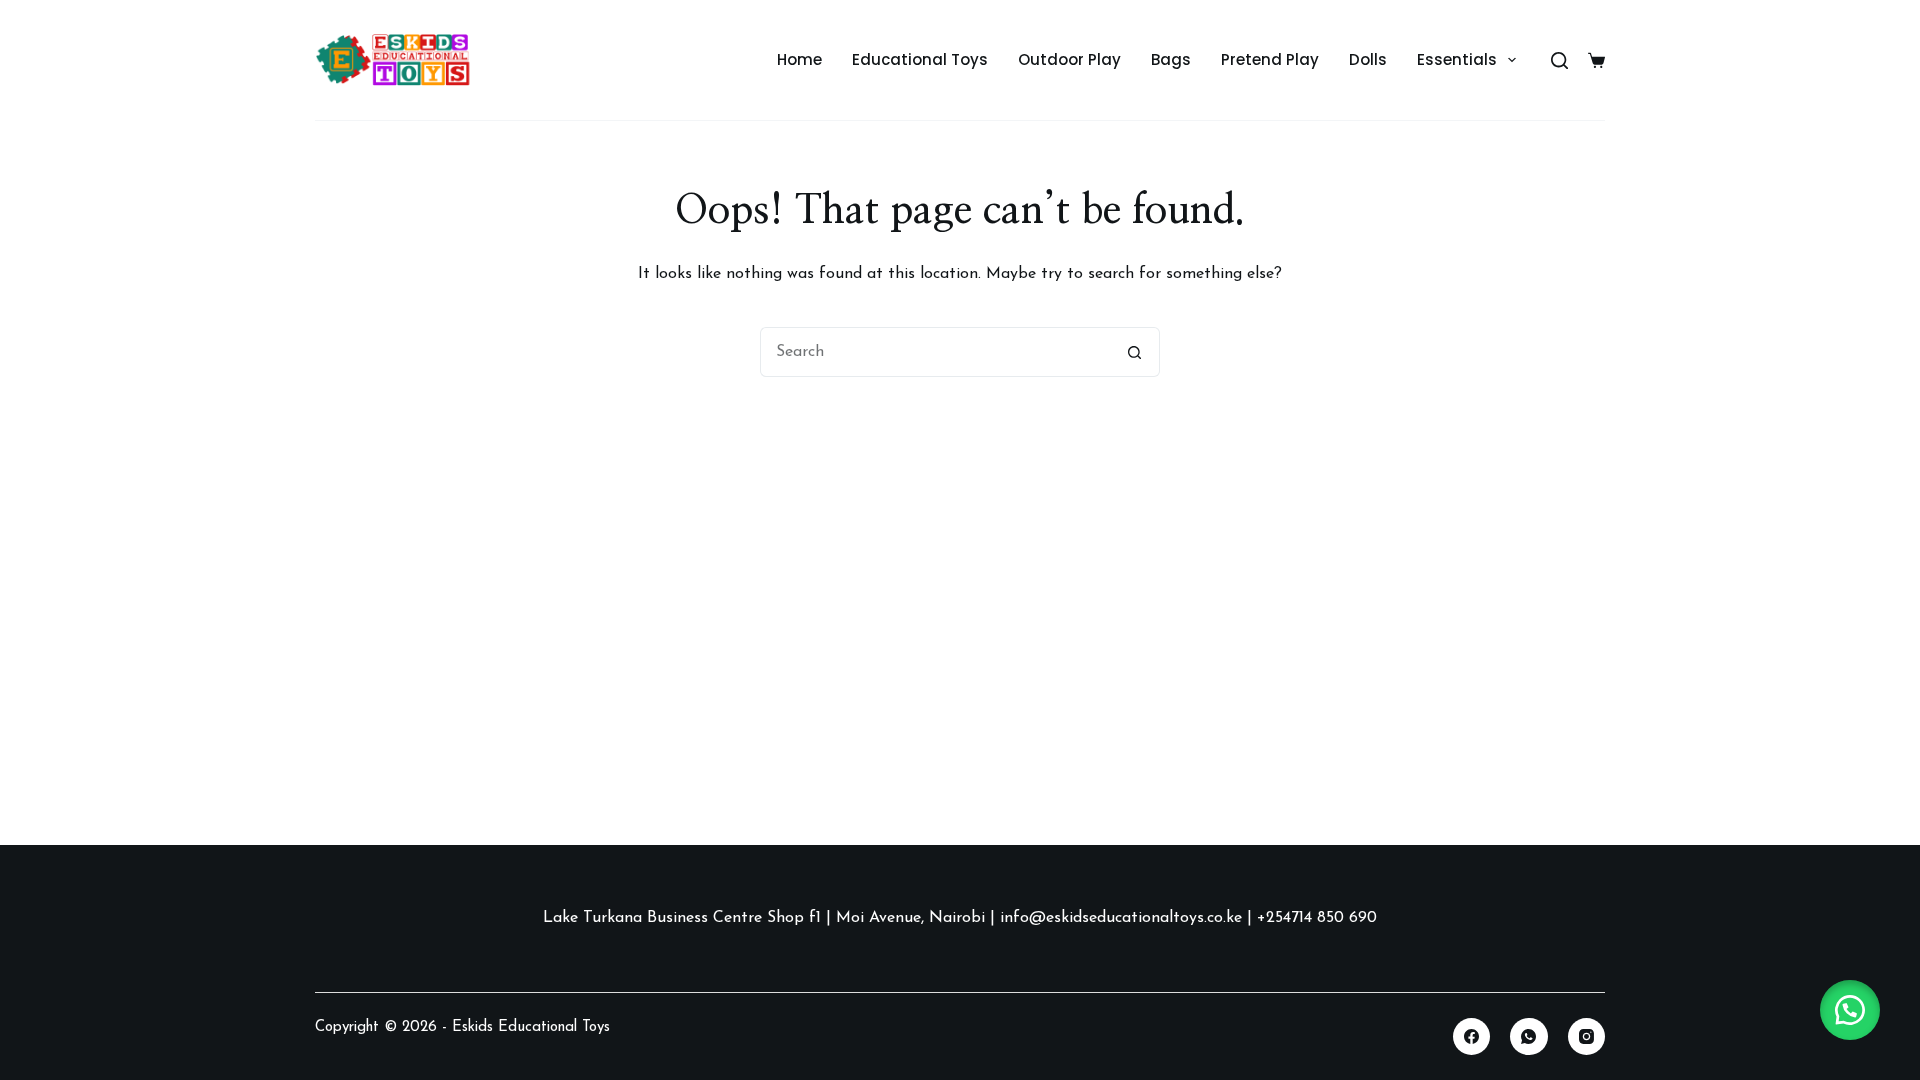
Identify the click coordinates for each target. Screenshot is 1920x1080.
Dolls (1368, 59)
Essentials (1457, 59)
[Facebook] (1472, 1037)
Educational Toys (920, 59)
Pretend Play (1270, 59)
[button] (1850, 1010)
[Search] (1559, 60)
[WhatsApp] (1529, 1037)
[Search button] (1135, 352)
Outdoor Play (1069, 59)
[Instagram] (1587, 1037)
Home (799, 59)
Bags (1171, 59)
